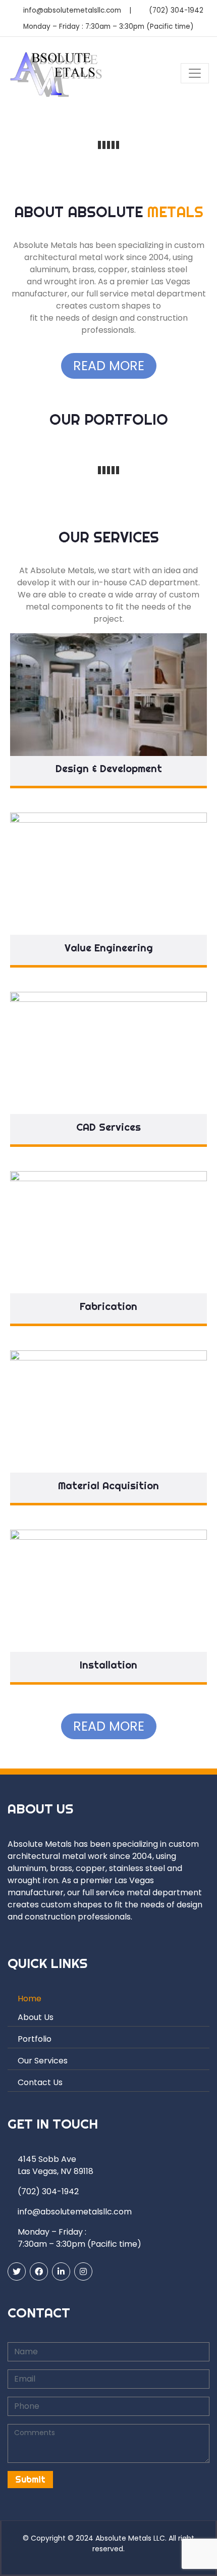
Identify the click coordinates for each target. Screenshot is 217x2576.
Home (30, 1999)
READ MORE (109, 366)
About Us (36, 2017)
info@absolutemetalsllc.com (72, 10)
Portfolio (35, 2039)
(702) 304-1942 (176, 10)
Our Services (43, 2061)
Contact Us (40, 2082)
